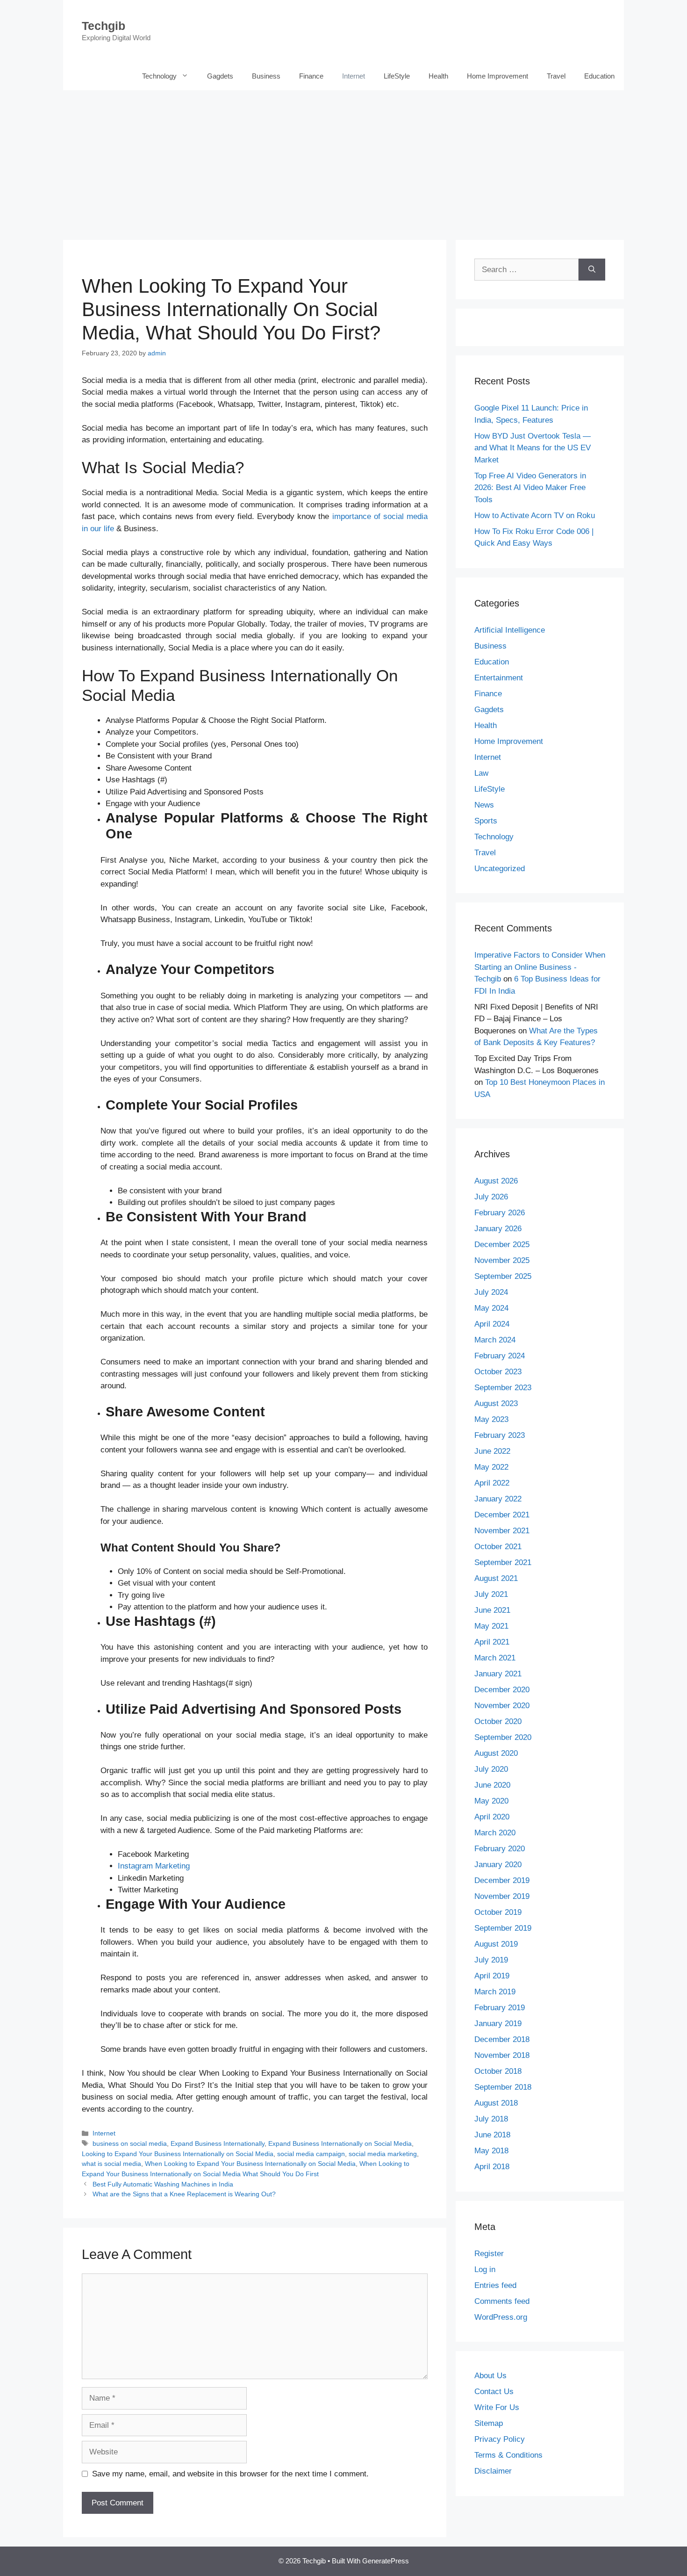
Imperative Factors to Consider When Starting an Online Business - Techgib (540, 967)
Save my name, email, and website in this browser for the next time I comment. (230, 2474)
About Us (490, 2376)
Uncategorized (500, 869)
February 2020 (500, 1849)
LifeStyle (397, 76)
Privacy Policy (500, 2439)
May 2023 (491, 1419)
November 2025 (502, 1260)
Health (438, 76)
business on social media (130, 2143)
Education (599, 76)
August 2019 (496, 1944)
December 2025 (502, 1245)
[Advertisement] (343, 160)
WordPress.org (501, 2317)
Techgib (104, 26)
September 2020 (503, 1737)
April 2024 (492, 1324)
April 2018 (492, 2167)
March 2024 (495, 1340)
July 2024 (491, 1292)
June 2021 (492, 1610)
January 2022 (498, 1499)
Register (489, 2254)
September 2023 (503, 1388)
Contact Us (494, 2392)
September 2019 (503, 1928)
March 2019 (495, 1992)
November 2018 (502, 2055)
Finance (311, 76)
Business (266, 76)
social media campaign (311, 2154)
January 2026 (498, 1229)
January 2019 (498, 2024)
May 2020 (491, 1801)
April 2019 (492, 1976)
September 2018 (503, 2087)
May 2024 (491, 1308)
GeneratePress (386, 2561)
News (484, 805)
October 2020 (498, 1721)
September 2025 (503, 1276)
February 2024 (500, 1356)
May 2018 (491, 2151)
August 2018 (496, 2103)
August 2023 (496, 1403)
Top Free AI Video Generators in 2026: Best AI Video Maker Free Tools (530, 488)
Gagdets (220, 76)
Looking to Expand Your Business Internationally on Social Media (178, 2154)
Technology (159, 76)
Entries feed (495, 2285)
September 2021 (503, 1562)
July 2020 (491, 1769)
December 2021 (502, 1515)
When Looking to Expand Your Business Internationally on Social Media (250, 2164)
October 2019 (498, 1912)
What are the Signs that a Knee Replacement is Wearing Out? (184, 2194)
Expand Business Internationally (218, 2143)
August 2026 (496, 1181)
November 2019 (502, 1896)
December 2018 (502, 2039)
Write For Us (497, 2407)
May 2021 (491, 1626)
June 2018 (492, 2135)
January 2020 (498, 1865)
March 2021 (495, 1658)
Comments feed (502, 2301)
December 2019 (502, 1880)
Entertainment (499, 678)
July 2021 (491, 1594)
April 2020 (492, 1817)
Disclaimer (493, 2471)
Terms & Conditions (508, 2455)
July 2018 (491, 2119)
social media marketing (383, 2154)
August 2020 (496, 1753)
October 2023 (498, 1372)
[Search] (592, 270)
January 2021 (498, 1674)
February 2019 (500, 2008)
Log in (485, 2269)
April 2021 (492, 1642)
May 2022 (491, 1467)
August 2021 (496, 1578)
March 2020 (495, 1833)
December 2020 (502, 1690)
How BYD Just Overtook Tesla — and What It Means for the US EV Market (533, 448)
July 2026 (491, 1197)
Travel (556, 76)
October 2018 (498, 2071)
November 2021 (502, 1531)
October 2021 (498, 1547)
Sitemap (489, 2423)
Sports (486, 821)
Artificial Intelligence (510, 630)
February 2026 (500, 1213)
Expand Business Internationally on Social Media (340, 2143)
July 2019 (491, 1960)
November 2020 (502, 1706)
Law (481, 773)
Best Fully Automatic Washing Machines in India (163, 2184)
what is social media (111, 2164)
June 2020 (492, 1785)
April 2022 (492, 1483)
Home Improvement (497, 76)
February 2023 (500, 1435)
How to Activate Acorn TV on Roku (535, 516)
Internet (354, 76)
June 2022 (492, 1451)
